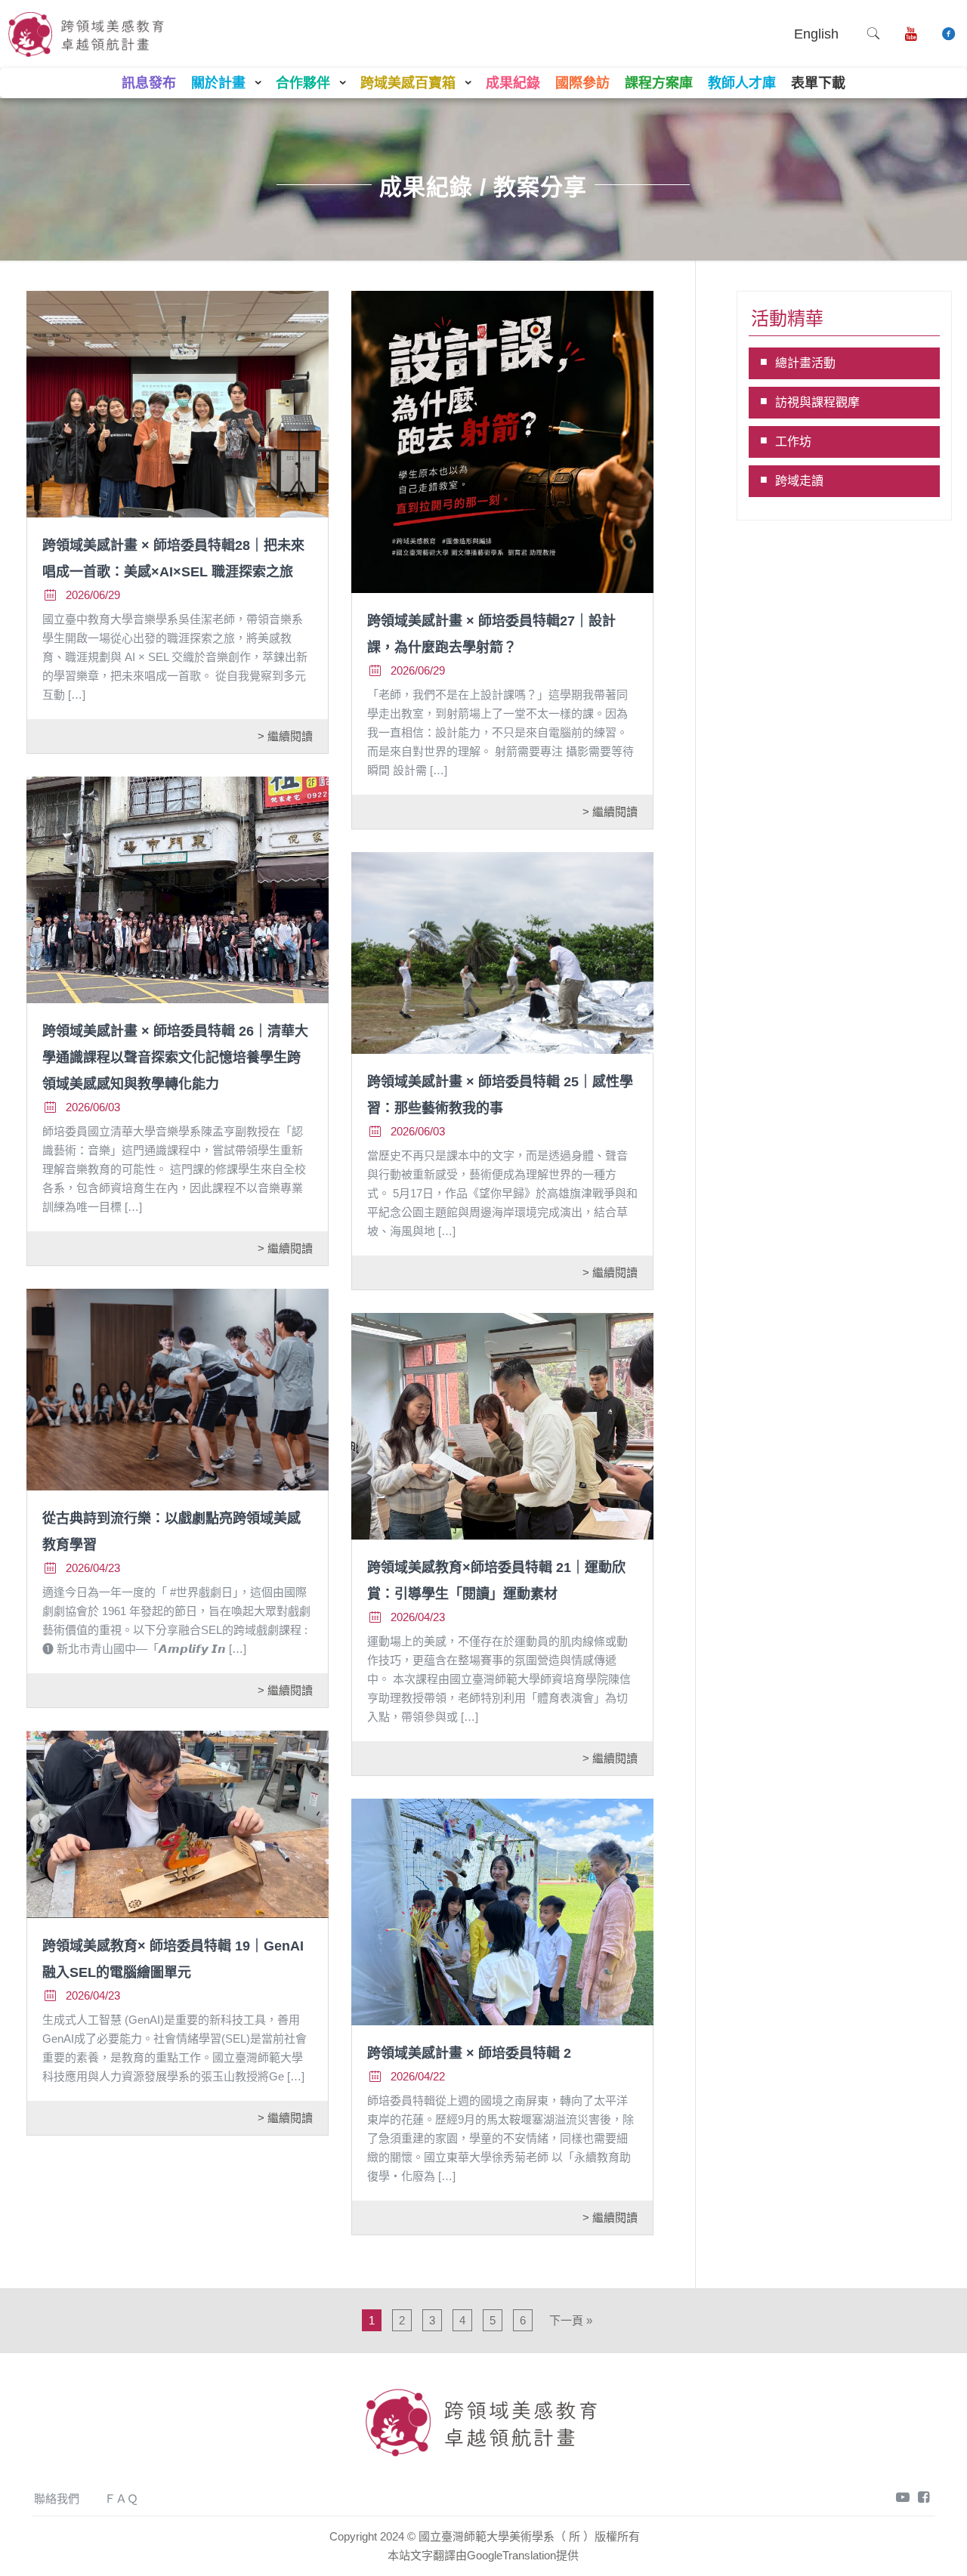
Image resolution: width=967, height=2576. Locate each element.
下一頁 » (571, 2320)
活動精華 (787, 318)
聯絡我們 (57, 2499)
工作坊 (793, 442)
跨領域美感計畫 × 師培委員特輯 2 (469, 2053)
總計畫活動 (805, 363)
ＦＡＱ (121, 2499)
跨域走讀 (799, 481)
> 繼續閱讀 (285, 736)
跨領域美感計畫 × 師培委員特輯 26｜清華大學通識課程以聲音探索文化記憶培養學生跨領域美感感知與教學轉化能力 (175, 1058)
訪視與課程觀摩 (817, 402)
